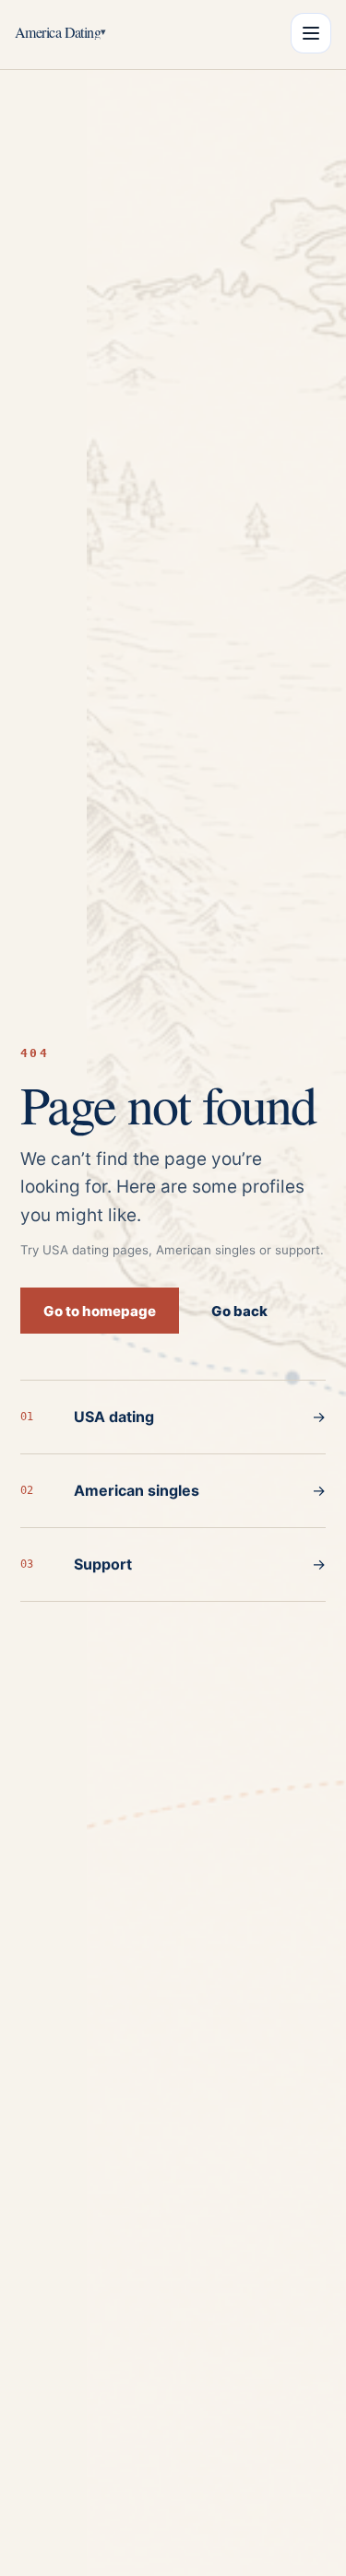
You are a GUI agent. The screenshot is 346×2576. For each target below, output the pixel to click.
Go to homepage (100, 1311)
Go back (239, 1311)
